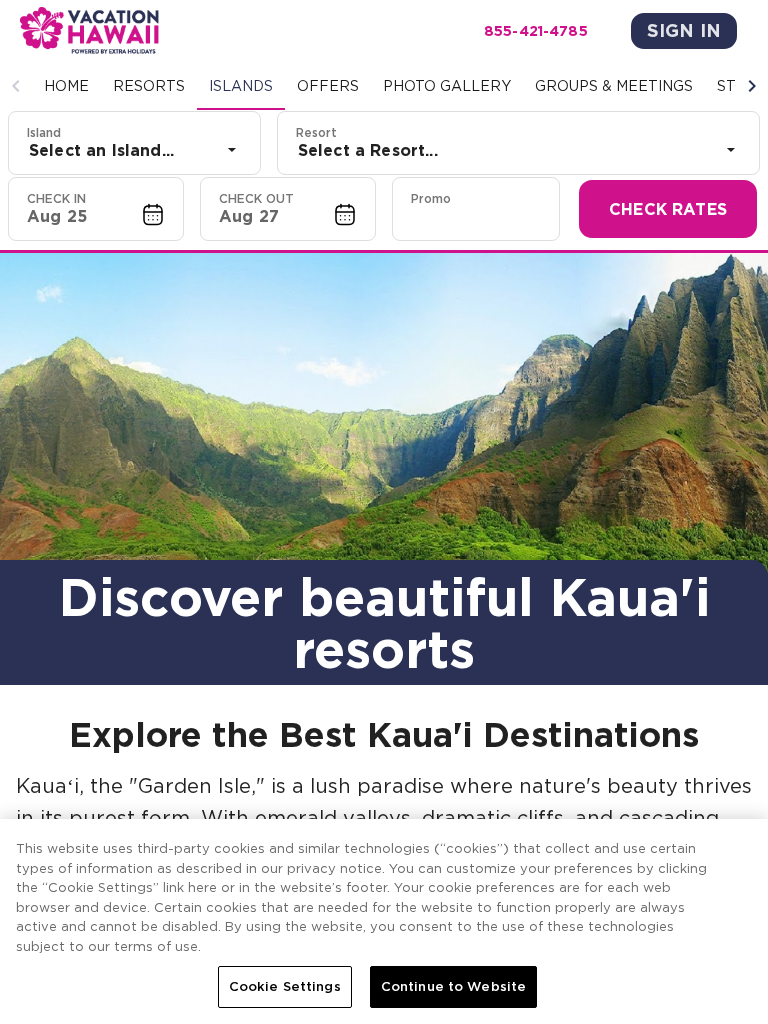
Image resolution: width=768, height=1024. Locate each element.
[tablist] (384, 86)
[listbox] (134, 150)
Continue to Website (453, 986)
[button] (16, 86)
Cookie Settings (285, 986)
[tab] (66, 86)
